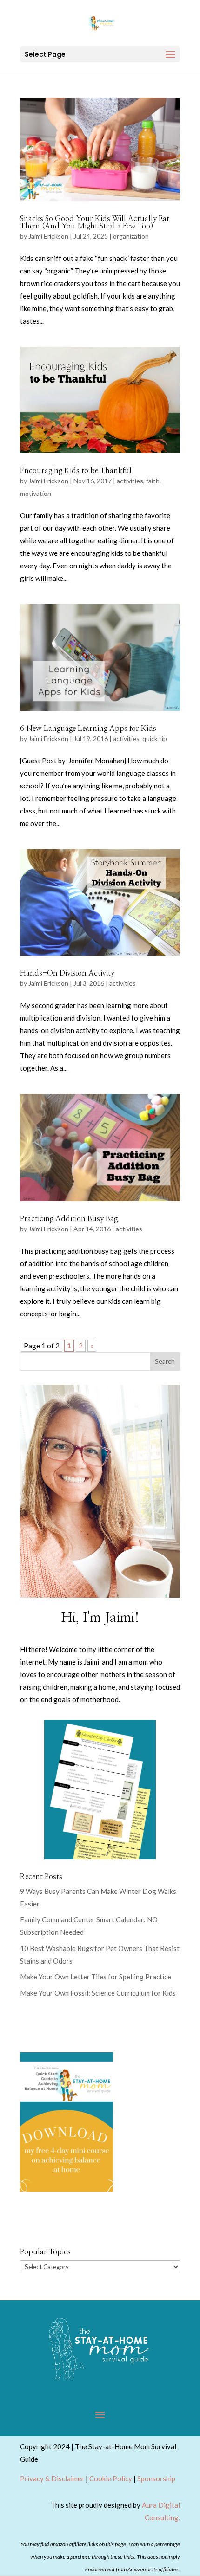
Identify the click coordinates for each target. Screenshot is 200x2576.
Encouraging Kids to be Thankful (76, 471)
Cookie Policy (111, 2478)
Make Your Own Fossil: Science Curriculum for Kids (98, 1993)
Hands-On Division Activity (67, 973)
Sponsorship (156, 2478)
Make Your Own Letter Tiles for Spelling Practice (96, 1977)
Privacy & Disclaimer (52, 2478)
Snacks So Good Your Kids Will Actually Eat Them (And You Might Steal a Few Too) (95, 222)
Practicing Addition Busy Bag (69, 1219)
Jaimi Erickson (48, 236)
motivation (36, 493)
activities (130, 481)
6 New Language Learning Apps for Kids (88, 729)
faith (153, 481)
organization (131, 236)
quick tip (155, 738)
